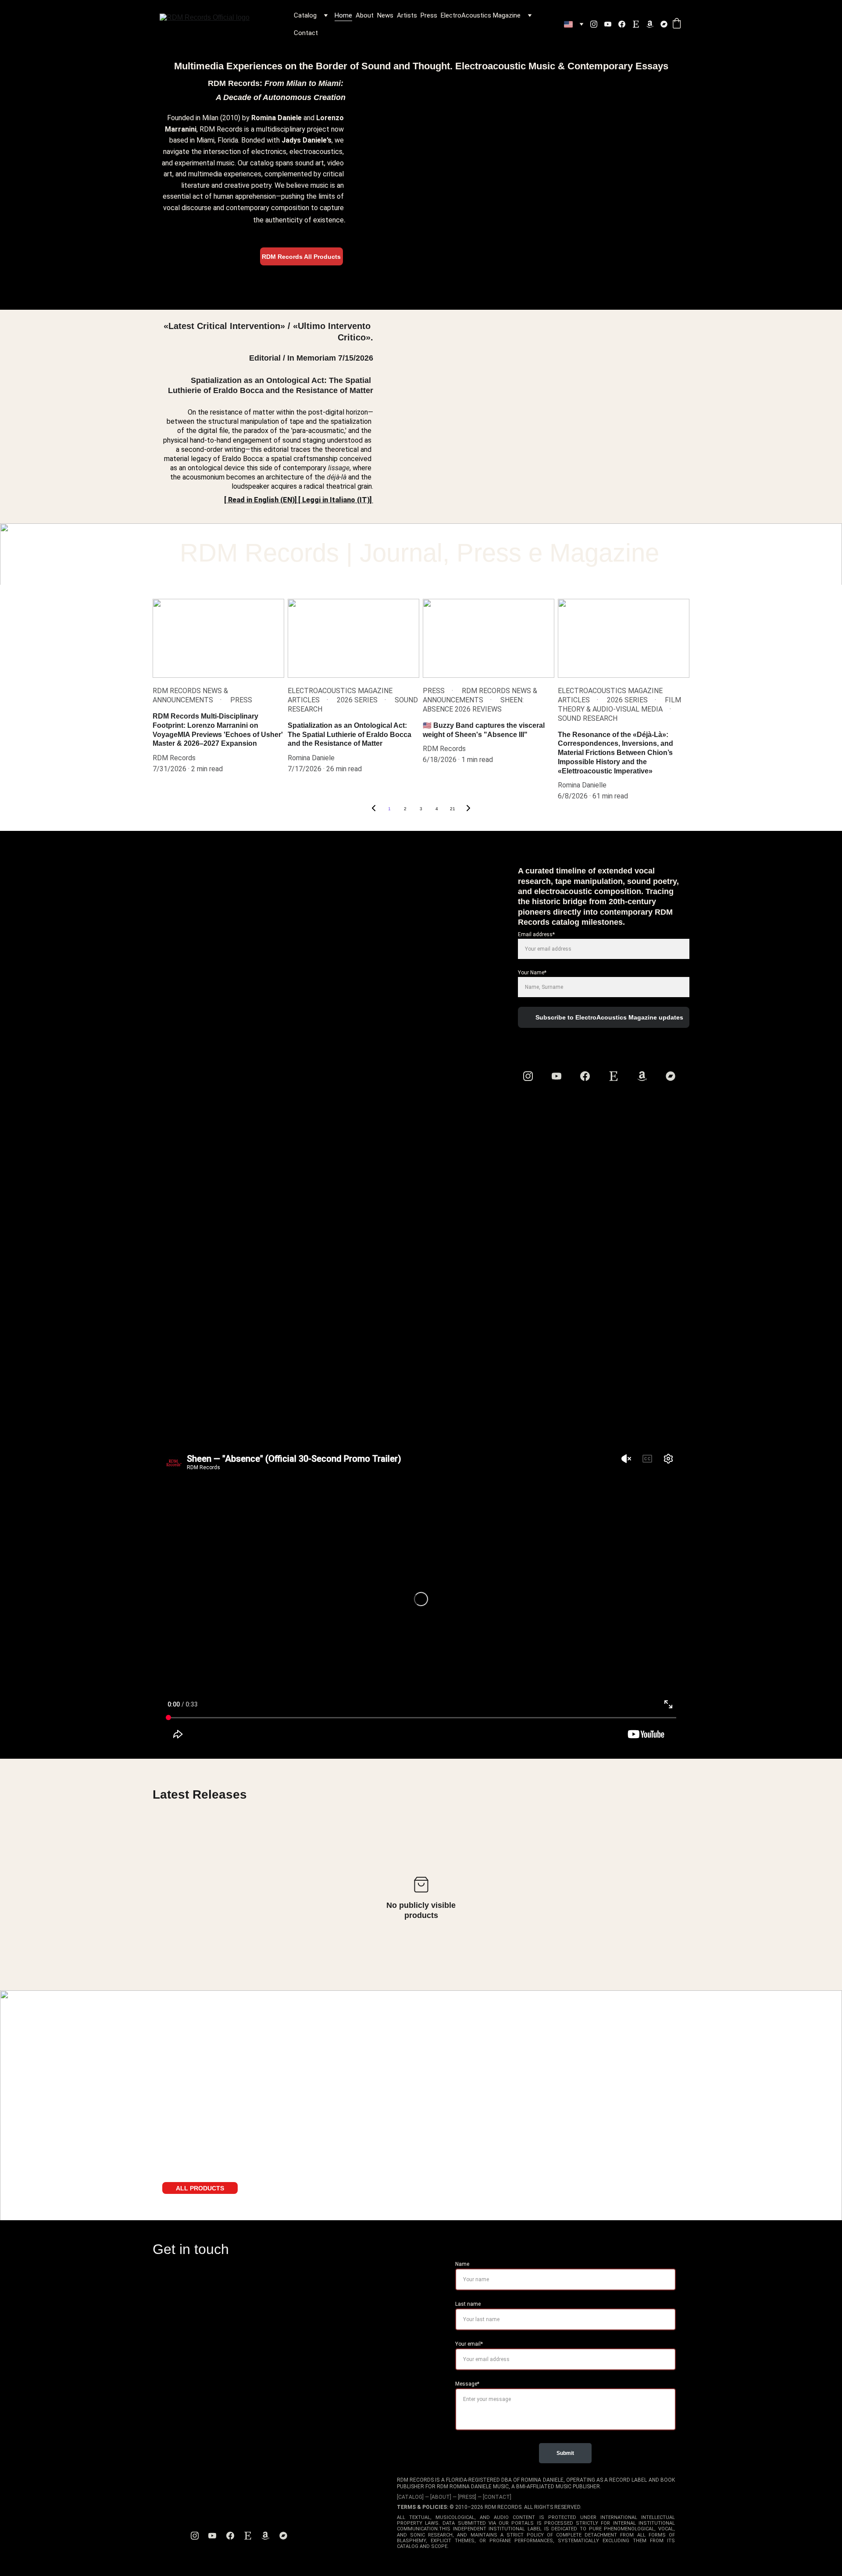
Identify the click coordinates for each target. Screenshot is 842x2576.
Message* (467, 2384)
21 (453, 809)
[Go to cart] (677, 24)
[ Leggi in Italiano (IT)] (336, 500)
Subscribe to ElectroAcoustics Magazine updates (609, 1017)
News (385, 15)
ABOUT (441, 2497)
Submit (565, 2453)
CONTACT (497, 2497)
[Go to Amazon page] (653, 24)
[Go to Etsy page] (639, 24)
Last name (468, 2304)
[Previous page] (374, 809)
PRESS (467, 2497)
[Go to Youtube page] (611, 24)
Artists (407, 15)
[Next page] (468, 809)
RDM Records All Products (301, 257)
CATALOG (410, 2497)
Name (462, 2264)
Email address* (536, 934)
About (365, 15)
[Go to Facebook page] (625, 24)
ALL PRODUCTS (200, 2188)
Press (429, 15)
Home (343, 15)
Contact (306, 33)
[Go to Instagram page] (597, 24)
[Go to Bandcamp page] (664, 24)
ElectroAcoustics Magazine (481, 15)
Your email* (469, 2344)
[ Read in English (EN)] (260, 500)
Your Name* (532, 973)
